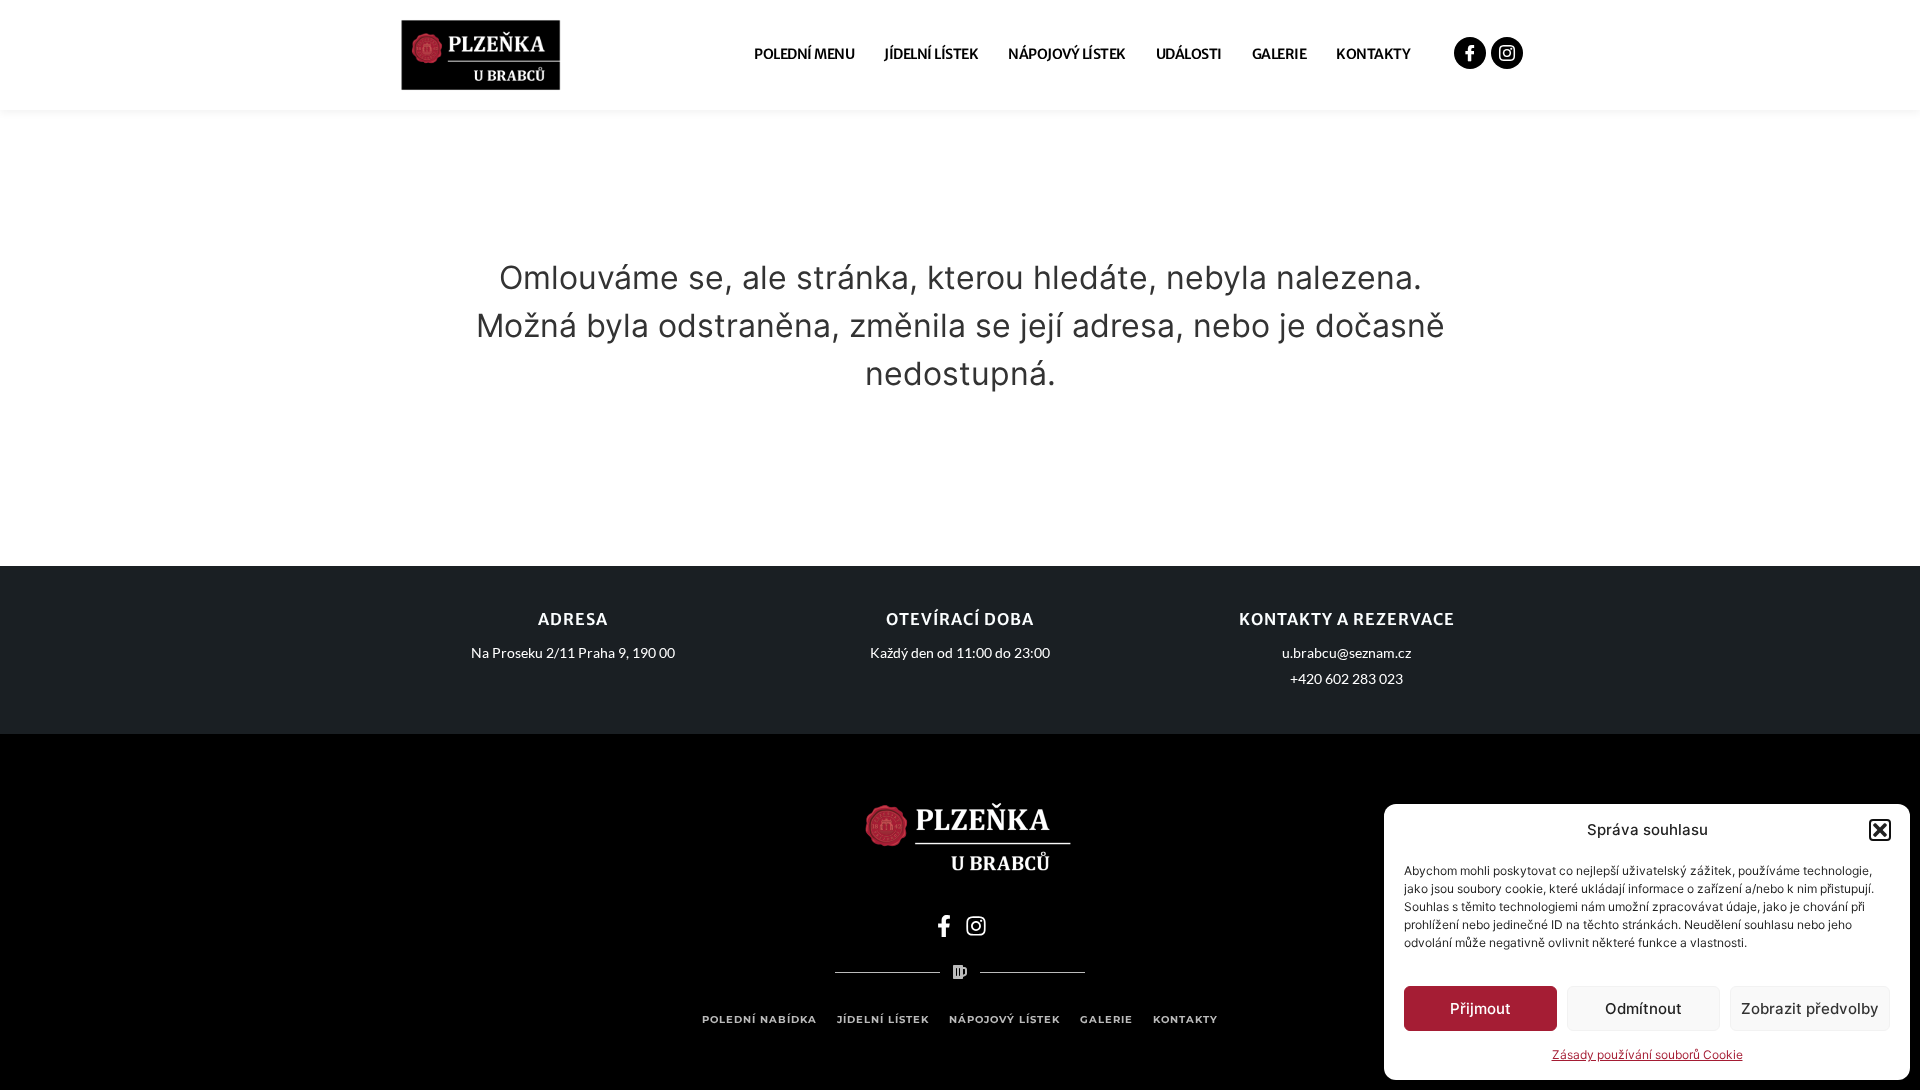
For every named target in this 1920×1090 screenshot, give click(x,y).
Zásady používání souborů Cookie (1647, 1054)
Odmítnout (1643, 1008)
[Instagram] (976, 926)
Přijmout (1480, 1008)
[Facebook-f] (944, 926)
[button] (1880, 830)
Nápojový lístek (1067, 54)
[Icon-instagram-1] (1507, 54)
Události (1189, 54)
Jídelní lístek (931, 54)
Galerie (1279, 54)
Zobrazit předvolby (1810, 1008)
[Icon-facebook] (1470, 54)
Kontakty (1373, 54)
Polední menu (804, 54)
